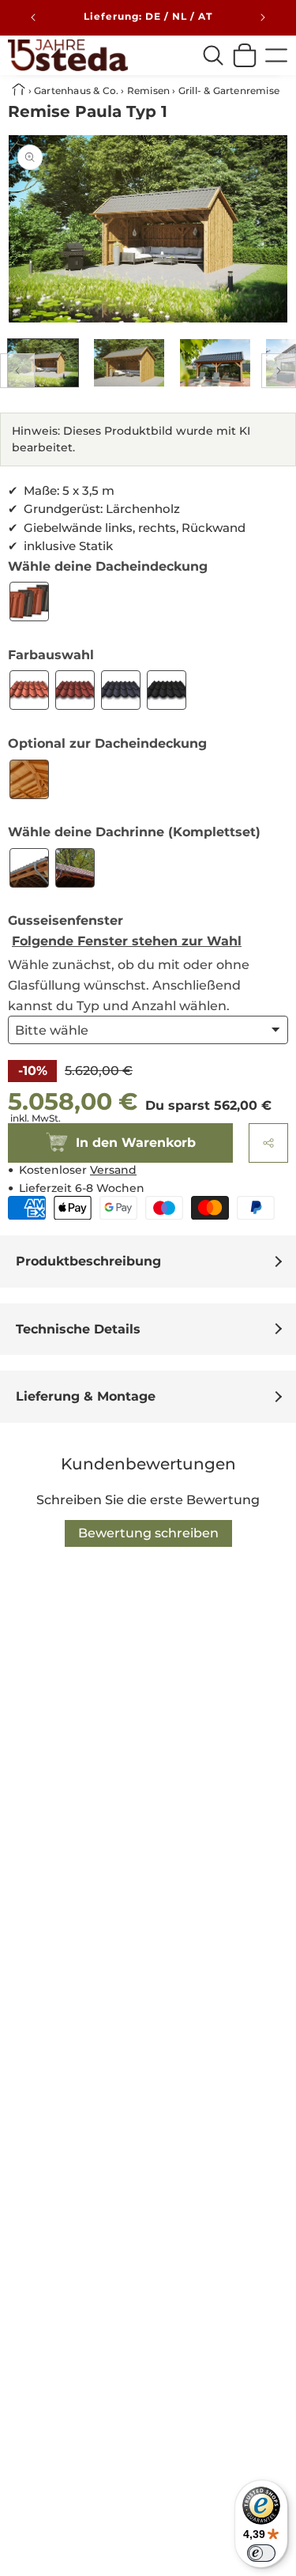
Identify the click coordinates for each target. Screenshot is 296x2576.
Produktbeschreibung (88, 1261)
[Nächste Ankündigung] (263, 17)
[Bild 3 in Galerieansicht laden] (215, 363)
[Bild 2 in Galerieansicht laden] (129, 363)
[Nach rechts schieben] (279, 371)
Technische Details (78, 1329)
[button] (268, 1143)
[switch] (261, 2553)
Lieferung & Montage (86, 1396)
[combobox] (213, 55)
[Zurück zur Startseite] (20, 91)
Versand (113, 1170)
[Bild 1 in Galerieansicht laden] (43, 363)
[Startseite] (68, 55)
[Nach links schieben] (17, 371)
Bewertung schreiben (148, 1533)
